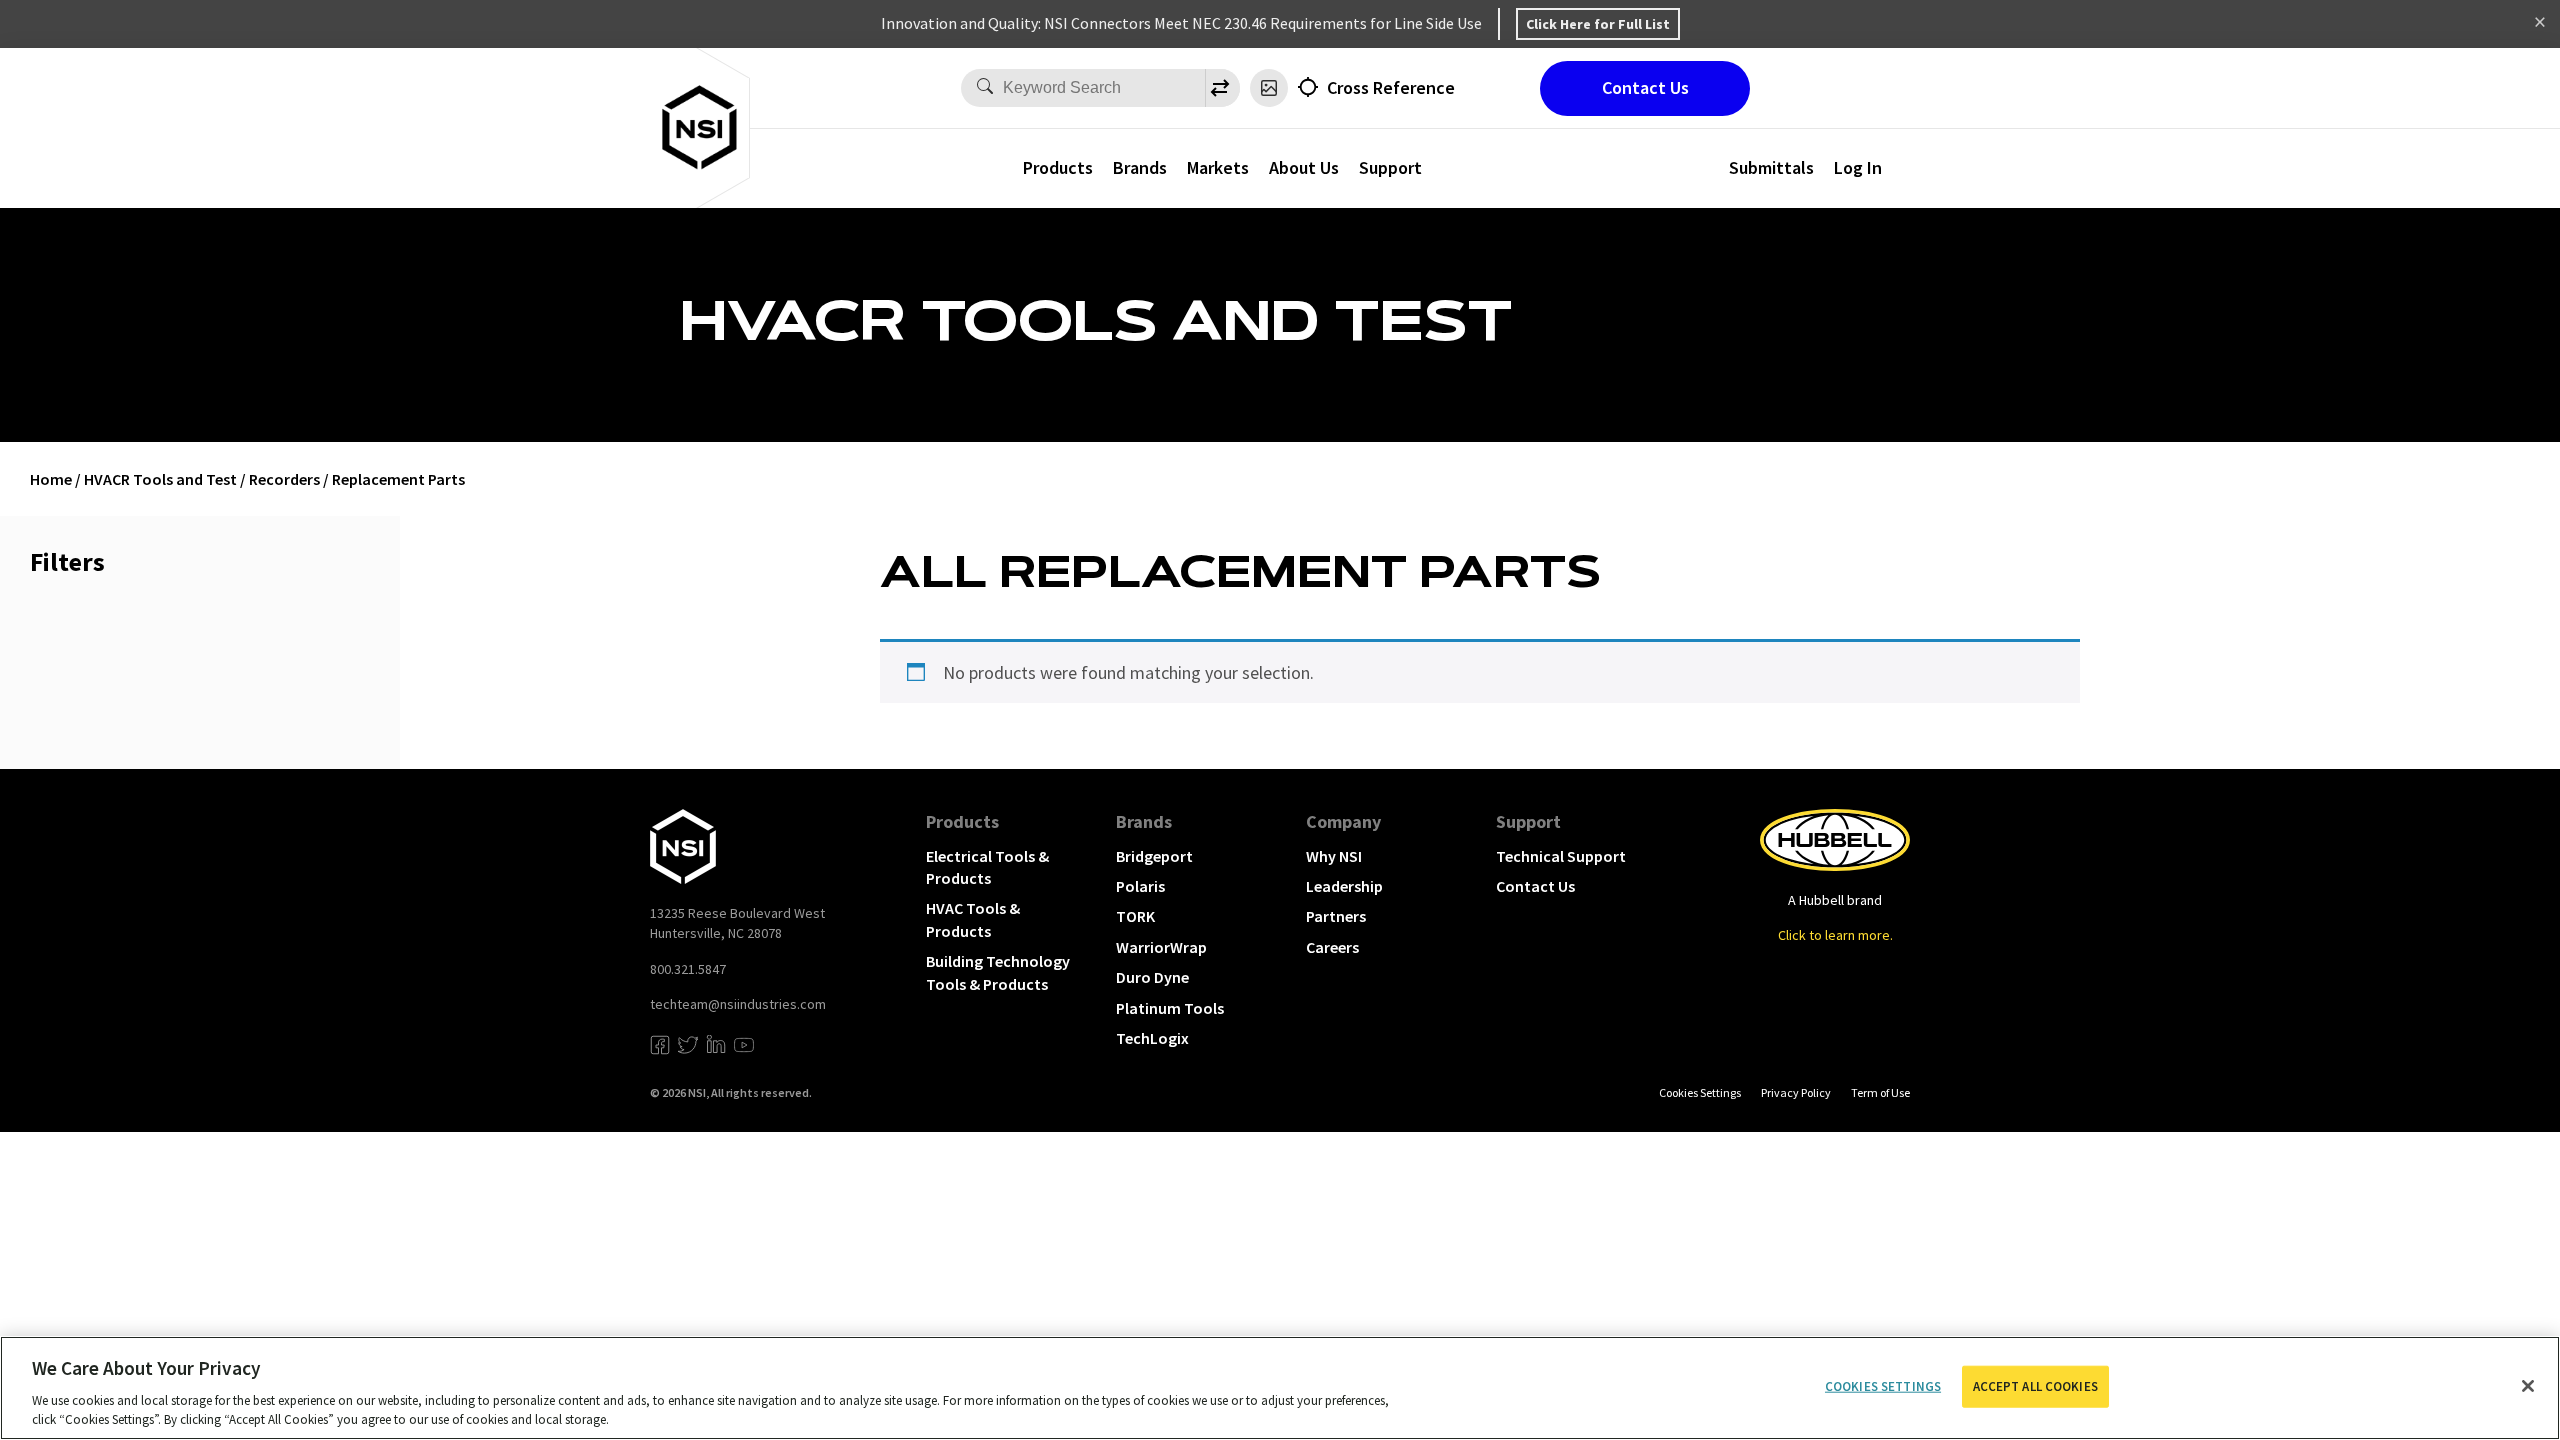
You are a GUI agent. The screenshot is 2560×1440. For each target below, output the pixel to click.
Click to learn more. (1835, 935)
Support (1528, 821)
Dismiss (2540, 24)
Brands (1140, 167)
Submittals (1771, 167)
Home (51, 479)
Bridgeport (1154, 856)
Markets (1218, 167)
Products (1058, 167)
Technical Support (1561, 856)
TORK (1135, 916)
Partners (1336, 916)
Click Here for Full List (1598, 24)
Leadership (1344, 886)
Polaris (1140, 886)
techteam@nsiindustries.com (738, 1004)
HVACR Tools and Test (160, 479)
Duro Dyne (1152, 977)
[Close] (2528, 1386)
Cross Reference (1391, 87)
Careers (1332, 947)
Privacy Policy (1796, 1092)
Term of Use (1880, 1092)
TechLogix (1152, 1038)
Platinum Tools (1170, 1008)
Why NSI (1334, 856)
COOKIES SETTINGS (1700, 1092)
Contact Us (1645, 87)
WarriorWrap (1161, 947)
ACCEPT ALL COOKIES (2035, 1386)
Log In (1858, 167)
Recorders (284, 479)
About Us (1304, 167)
